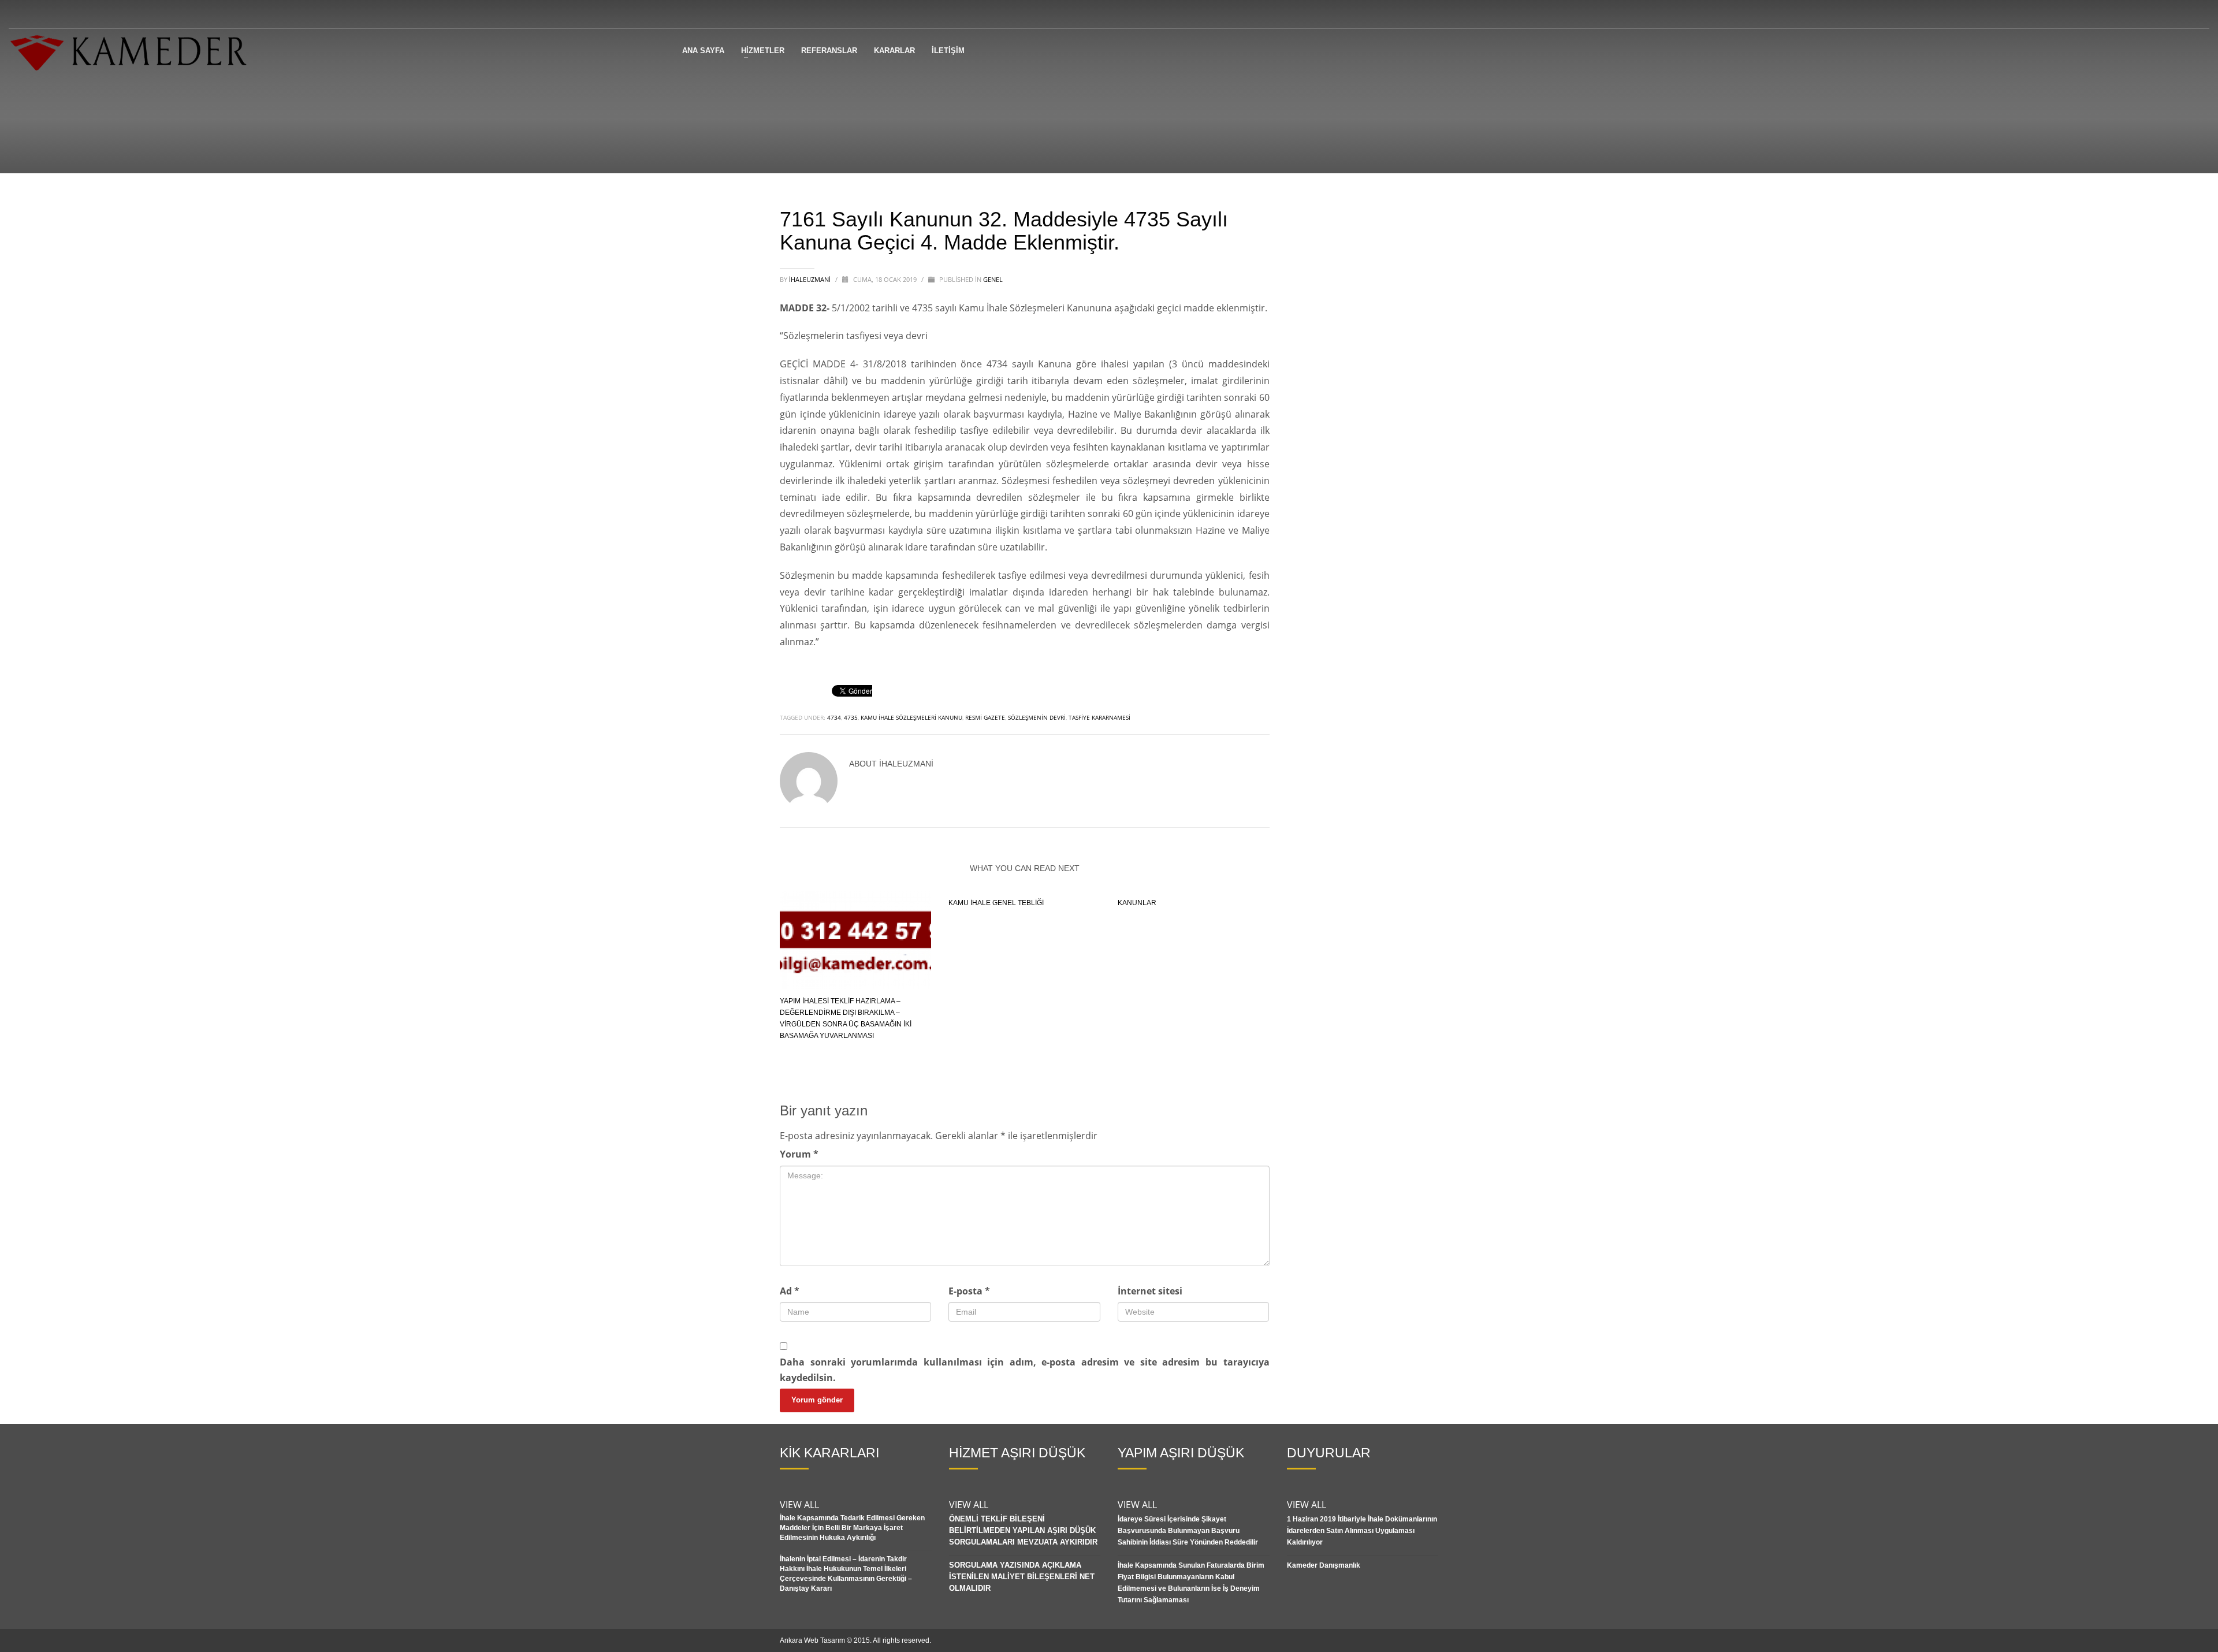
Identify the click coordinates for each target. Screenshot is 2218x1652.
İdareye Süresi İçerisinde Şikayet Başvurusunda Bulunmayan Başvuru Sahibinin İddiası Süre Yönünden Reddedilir (1188, 1531)
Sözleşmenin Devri (1037, 717)
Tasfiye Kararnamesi (1099, 717)
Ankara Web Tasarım (812, 1640)
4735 (851, 717)
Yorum (799, 1154)
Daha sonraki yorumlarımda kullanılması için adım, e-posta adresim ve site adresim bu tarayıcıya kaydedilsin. (1025, 1370)
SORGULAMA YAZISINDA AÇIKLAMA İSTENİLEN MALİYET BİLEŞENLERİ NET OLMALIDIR (1022, 1577)
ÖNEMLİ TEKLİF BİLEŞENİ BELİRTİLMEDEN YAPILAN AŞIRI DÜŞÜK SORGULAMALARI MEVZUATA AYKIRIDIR (1023, 1530)
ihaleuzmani (811, 279)
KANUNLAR (1137, 903)
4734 (834, 717)
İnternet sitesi (1150, 1291)
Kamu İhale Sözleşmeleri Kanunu (911, 717)
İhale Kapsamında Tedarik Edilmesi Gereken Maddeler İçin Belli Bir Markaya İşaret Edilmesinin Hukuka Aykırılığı (852, 1528)
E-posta (969, 1291)
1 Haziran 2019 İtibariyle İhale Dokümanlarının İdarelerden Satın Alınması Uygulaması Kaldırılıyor (1362, 1531)
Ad (790, 1291)
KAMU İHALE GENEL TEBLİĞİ (996, 903)
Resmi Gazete (985, 717)
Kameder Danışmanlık (1324, 1565)
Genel (993, 279)
